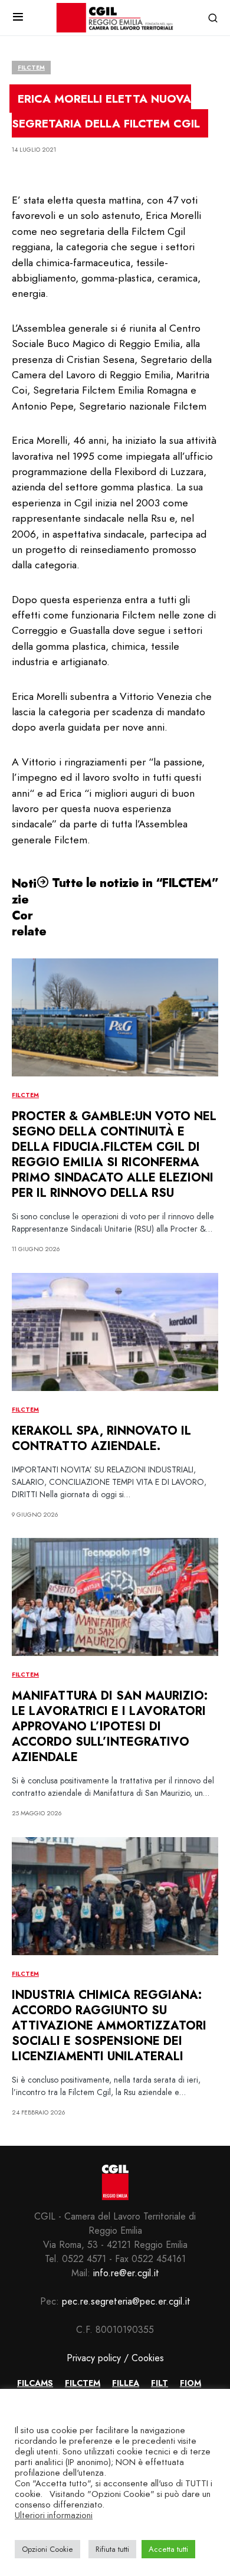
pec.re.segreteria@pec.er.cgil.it (126, 2301)
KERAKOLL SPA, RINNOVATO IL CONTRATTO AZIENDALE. (101, 1438)
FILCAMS (35, 2383)
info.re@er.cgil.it (126, 2273)
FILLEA (126, 2383)
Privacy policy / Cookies (115, 2358)
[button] (18, 18)
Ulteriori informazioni (54, 2515)
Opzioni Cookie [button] (47, 2549)
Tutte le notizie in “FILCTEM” (134, 883)
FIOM (190, 2383)
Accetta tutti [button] (168, 2549)
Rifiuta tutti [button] (112, 2549)
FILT (160, 2383)
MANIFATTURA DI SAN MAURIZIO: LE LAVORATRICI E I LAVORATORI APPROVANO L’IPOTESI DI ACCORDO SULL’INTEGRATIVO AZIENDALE (110, 1726)
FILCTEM (31, 68)
